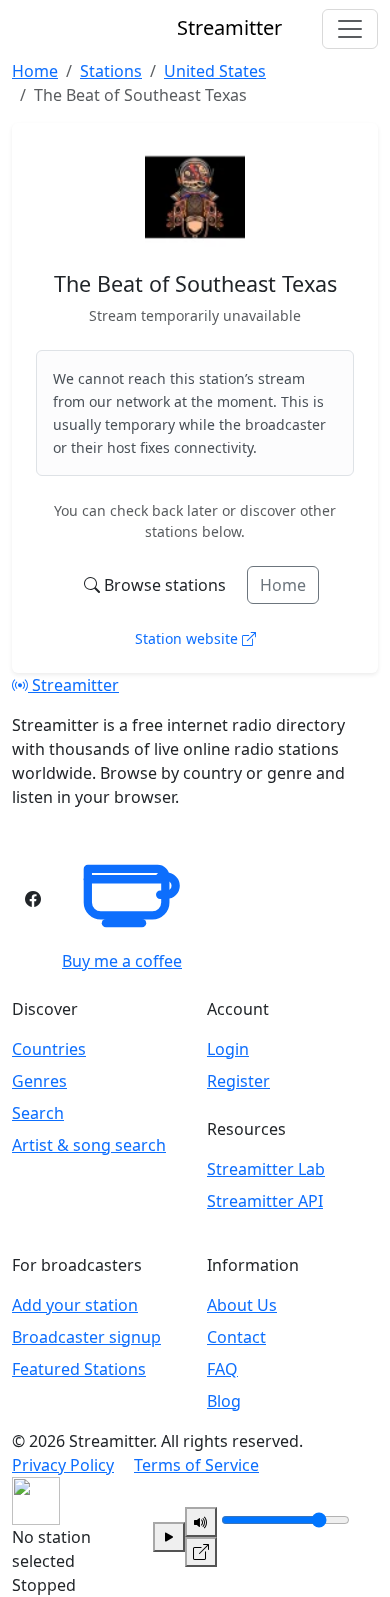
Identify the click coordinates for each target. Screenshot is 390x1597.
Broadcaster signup (86, 1337)
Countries (49, 1049)
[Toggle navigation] (350, 29)
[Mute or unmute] (201, 1522)
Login (228, 1049)
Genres (39, 1081)
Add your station (75, 1305)
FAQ (222, 1369)
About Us (242, 1305)
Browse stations (165, 585)
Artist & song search (89, 1145)
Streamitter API (265, 1201)
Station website (188, 638)
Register (238, 1081)
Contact (236, 1337)
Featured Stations (79, 1369)
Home (283, 585)
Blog (224, 1401)
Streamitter (73, 685)
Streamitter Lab (266, 1169)
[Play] (169, 1537)
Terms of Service (196, 1465)
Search (38, 1113)
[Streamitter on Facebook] (33, 899)
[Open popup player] (201, 1552)
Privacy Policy (63, 1465)
